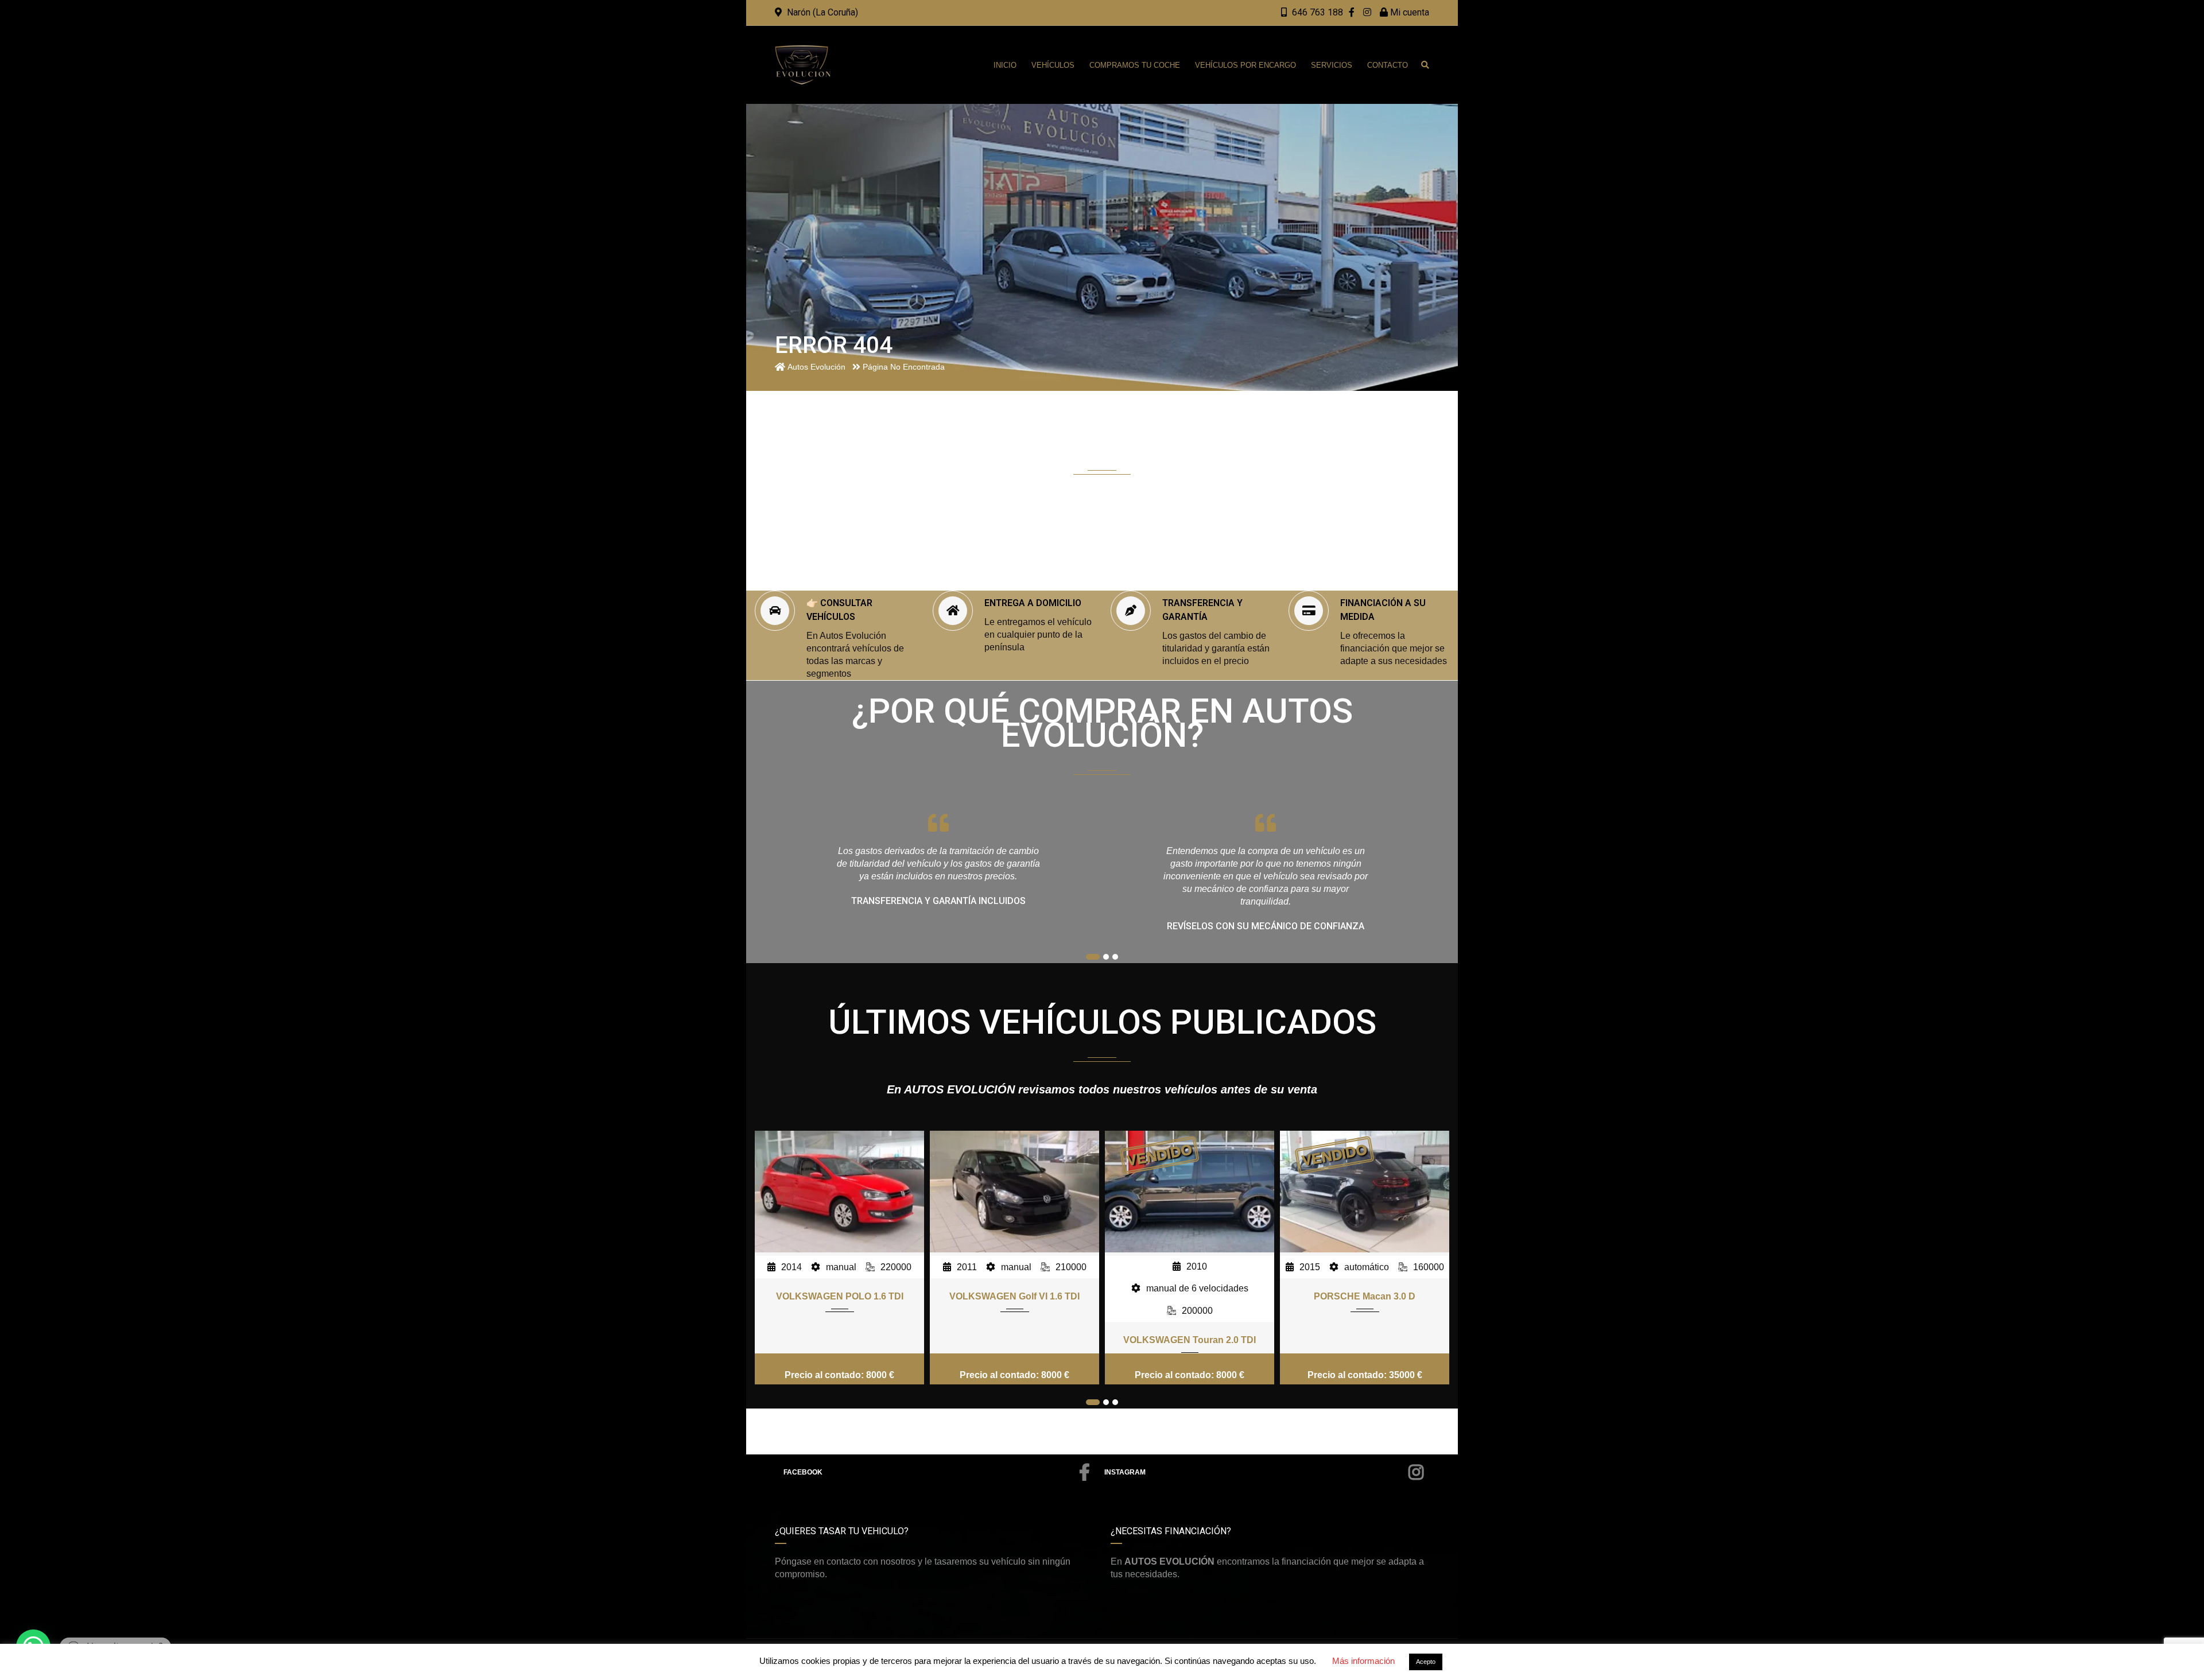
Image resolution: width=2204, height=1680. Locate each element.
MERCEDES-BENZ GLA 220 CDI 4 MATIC (1365, 1324)
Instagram (1125, 1472)
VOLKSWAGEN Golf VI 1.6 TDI (839, 1296)
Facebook (803, 1472)
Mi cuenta (1408, 12)
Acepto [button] (1426, 1662)
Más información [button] (1363, 1661)
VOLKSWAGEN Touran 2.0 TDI (1014, 1340)
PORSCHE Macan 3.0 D (1190, 1296)
